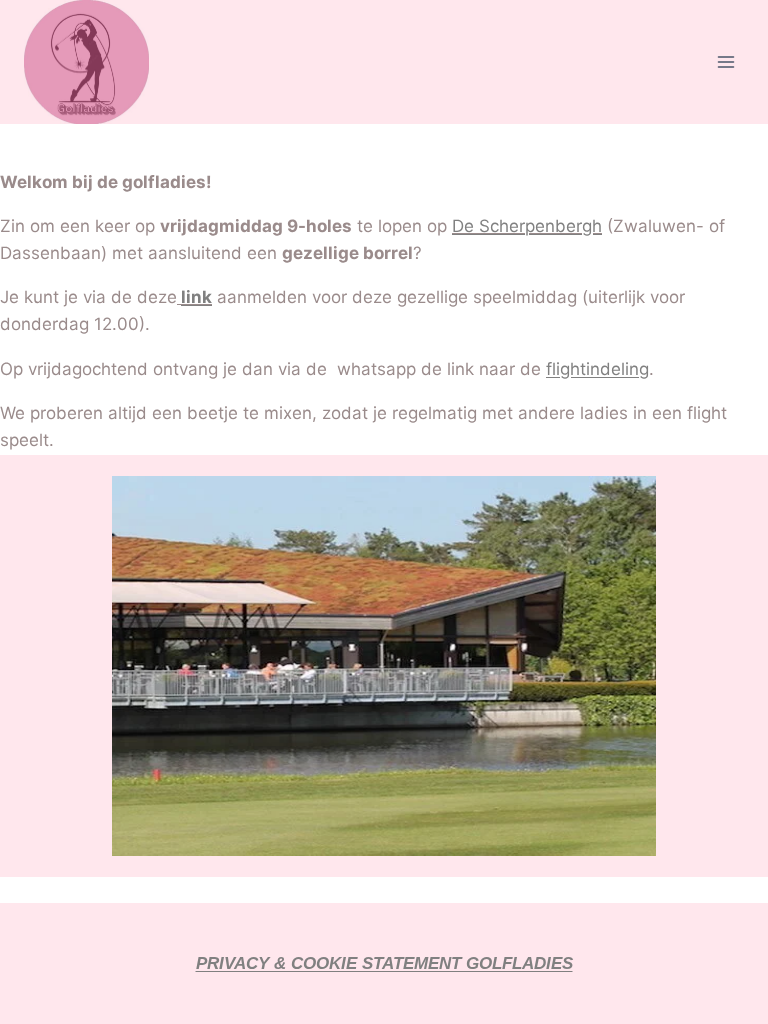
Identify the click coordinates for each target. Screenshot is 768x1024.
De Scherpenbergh (527, 226)
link (196, 297)
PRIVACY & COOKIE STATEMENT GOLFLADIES (384, 963)
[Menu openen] (725, 62)
